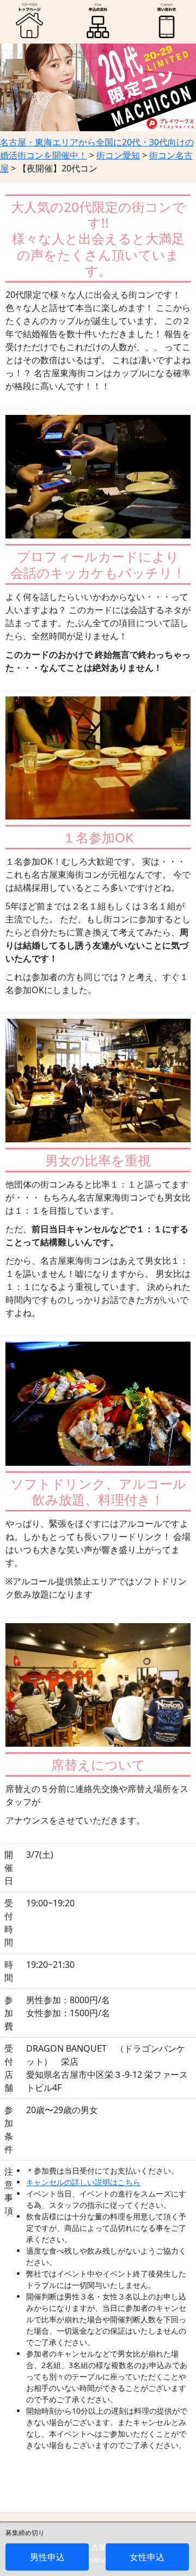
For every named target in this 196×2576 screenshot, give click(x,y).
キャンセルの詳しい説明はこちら (83, 2182)
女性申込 (147, 2557)
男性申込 (47, 2557)
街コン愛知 (118, 155)
